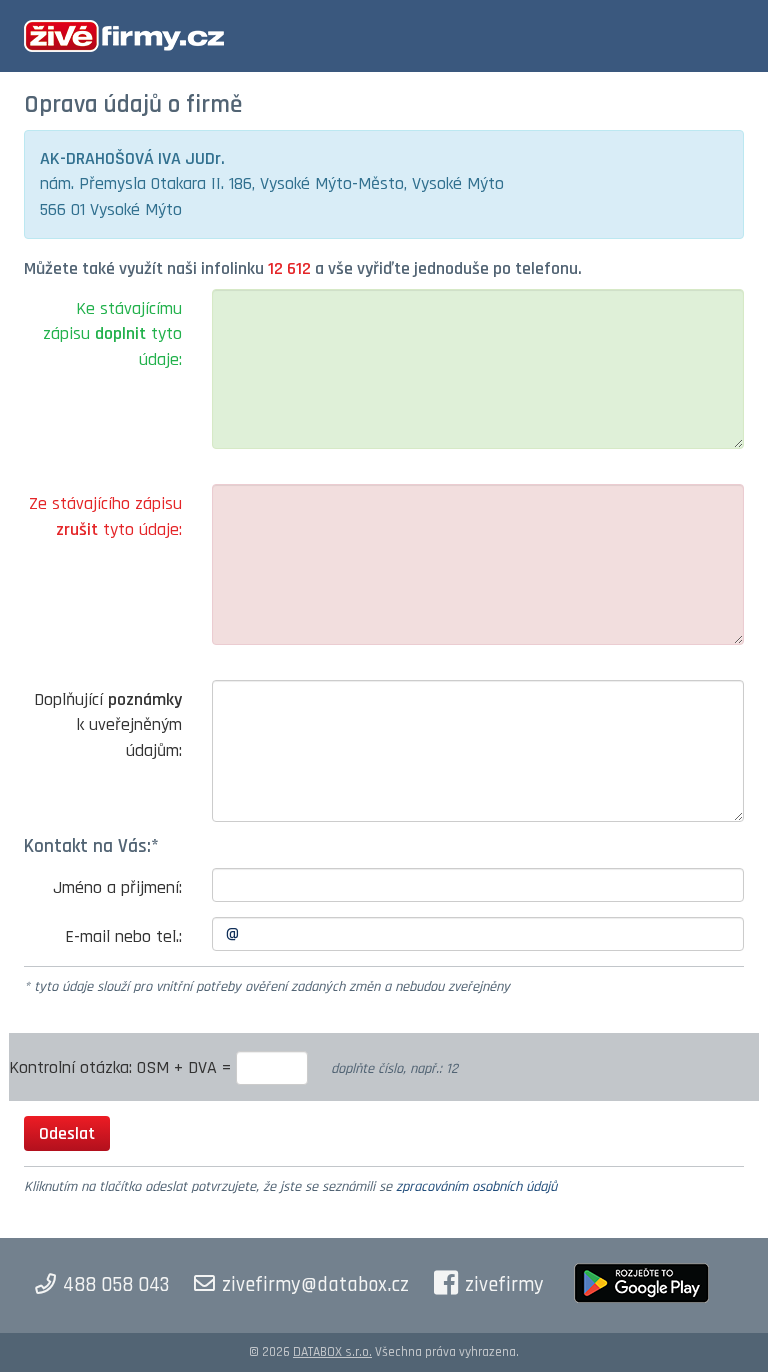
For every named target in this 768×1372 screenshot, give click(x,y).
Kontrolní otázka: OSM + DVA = (122, 1067)
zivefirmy (504, 1285)
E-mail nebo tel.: (123, 936)
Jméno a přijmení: (117, 887)
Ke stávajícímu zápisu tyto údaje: (112, 334)
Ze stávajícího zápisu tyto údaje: (105, 516)
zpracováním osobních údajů (476, 1187)
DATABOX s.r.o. (332, 1352)
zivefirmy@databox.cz (315, 1285)
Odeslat (67, 1133)
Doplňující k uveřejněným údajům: (108, 725)
